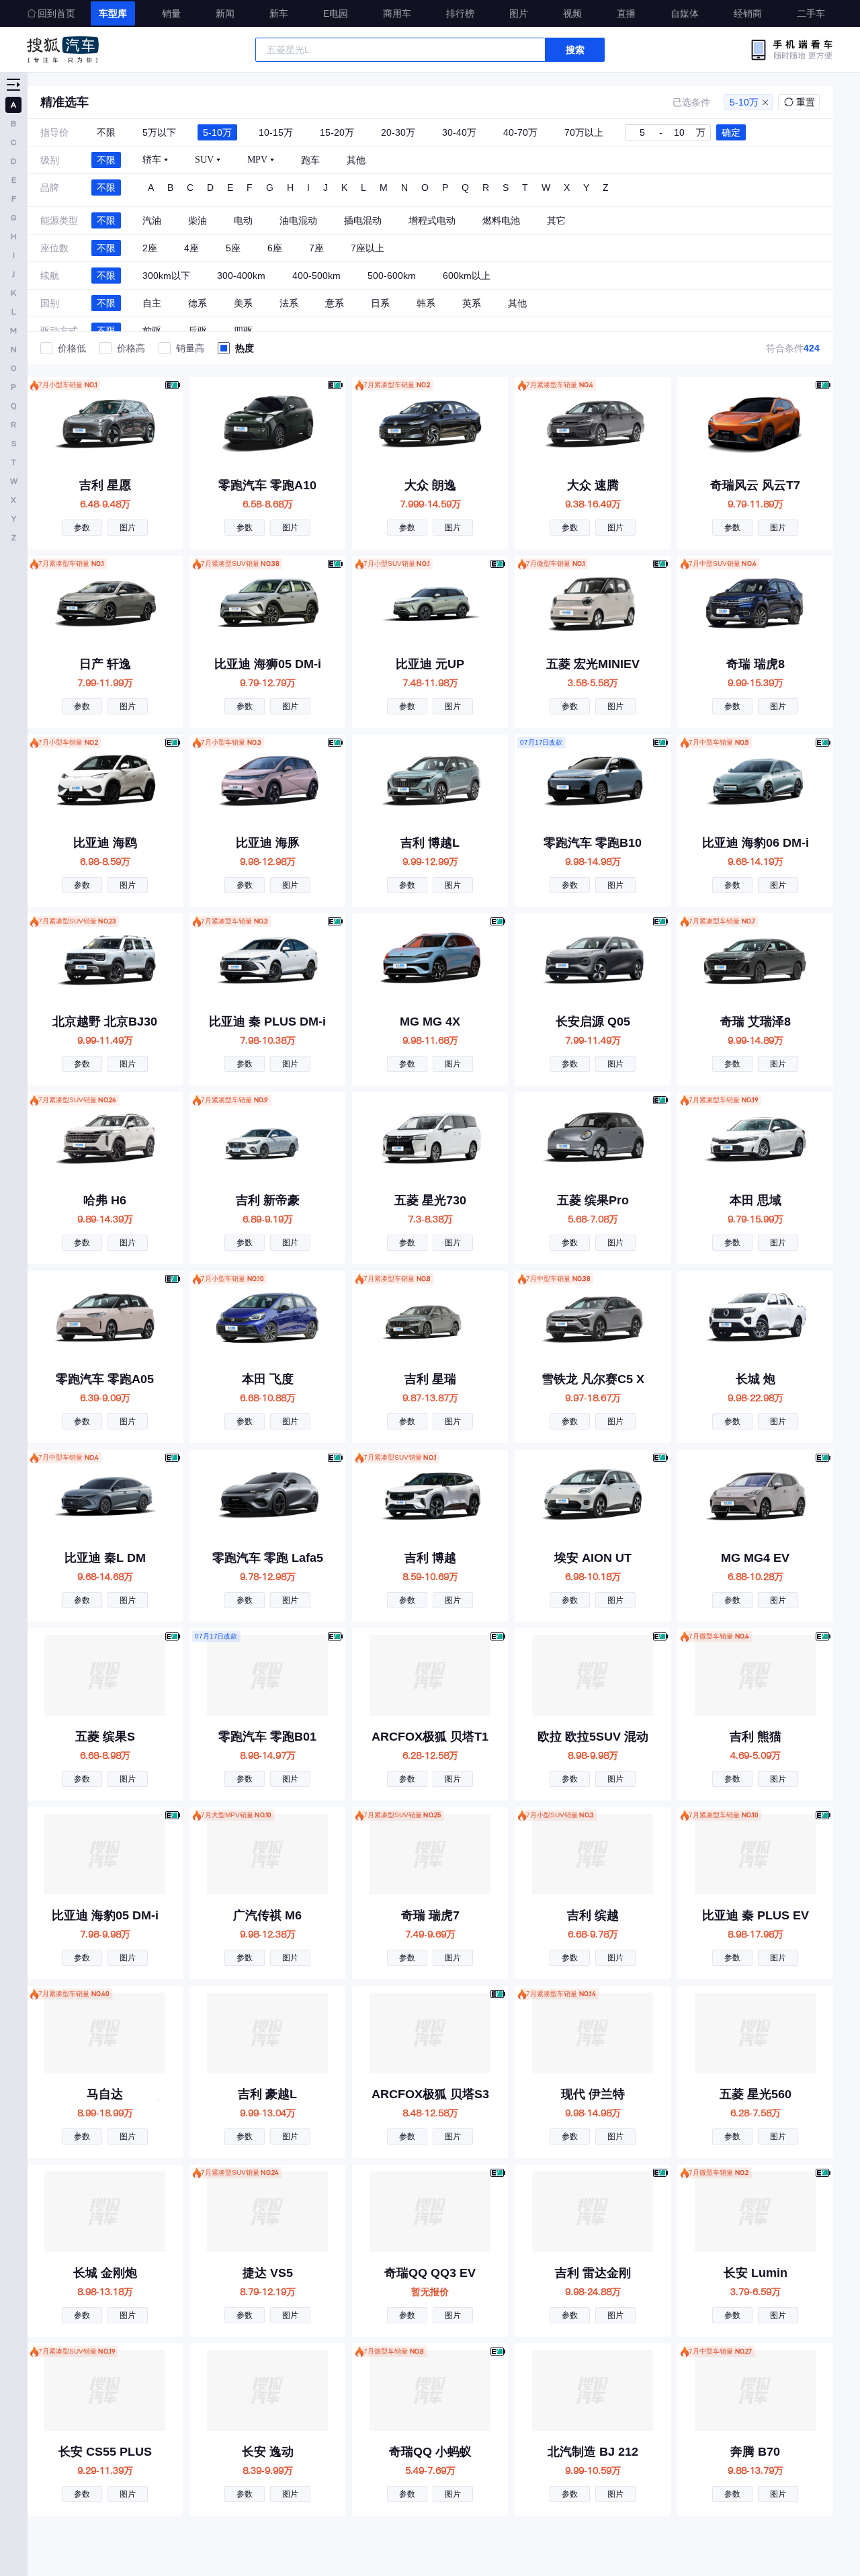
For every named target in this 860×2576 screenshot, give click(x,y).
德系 (198, 303)
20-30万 (398, 132)
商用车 (397, 13)
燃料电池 (501, 220)
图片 (519, 13)
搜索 (575, 50)
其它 (556, 220)
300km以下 (166, 276)
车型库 (113, 13)
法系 (289, 303)
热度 (245, 348)
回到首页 (56, 13)
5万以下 (159, 132)
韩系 (426, 303)
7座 (316, 248)
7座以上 (368, 248)
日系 (380, 303)
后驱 (198, 331)
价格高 (131, 348)
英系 (472, 303)
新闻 (225, 13)
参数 (82, 528)
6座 (275, 248)
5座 (233, 248)
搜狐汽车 (63, 50)
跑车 (310, 160)
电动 (243, 220)
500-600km (392, 276)
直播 (626, 13)
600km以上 (467, 276)
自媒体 (685, 13)
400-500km (316, 276)
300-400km (241, 276)
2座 (150, 248)
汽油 (152, 220)
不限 (106, 132)
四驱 (243, 331)
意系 (335, 303)
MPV (257, 160)
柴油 (198, 220)
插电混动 (363, 220)
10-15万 (276, 132)
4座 (191, 248)
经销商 (748, 13)
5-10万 (744, 102)
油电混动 (298, 220)
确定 (731, 132)
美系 (243, 303)
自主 (152, 303)
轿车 (152, 160)
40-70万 (520, 132)
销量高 (190, 348)
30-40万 (459, 132)
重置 (806, 102)
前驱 (152, 331)
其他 (356, 160)
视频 (572, 13)
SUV (204, 160)
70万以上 (584, 132)
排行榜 (460, 13)
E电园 (336, 13)
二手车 (811, 13)
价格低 (72, 348)
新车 (279, 13)
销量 (171, 13)
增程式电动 (432, 220)
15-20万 (337, 132)
